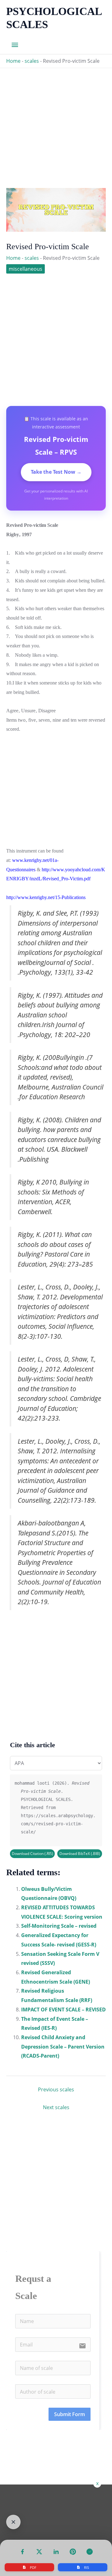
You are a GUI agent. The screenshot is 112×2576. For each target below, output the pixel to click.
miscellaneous (26, 269)
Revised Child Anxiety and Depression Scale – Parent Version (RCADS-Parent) (63, 2047)
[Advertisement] (56, 124)
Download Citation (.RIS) (33, 1854)
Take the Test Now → (56, 472)
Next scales (56, 2107)
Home (13, 61)
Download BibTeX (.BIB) (80, 1854)
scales (32, 61)
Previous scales (56, 2089)
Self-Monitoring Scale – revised (59, 1926)
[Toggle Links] (13, 2522)
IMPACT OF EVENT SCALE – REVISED (63, 2010)
